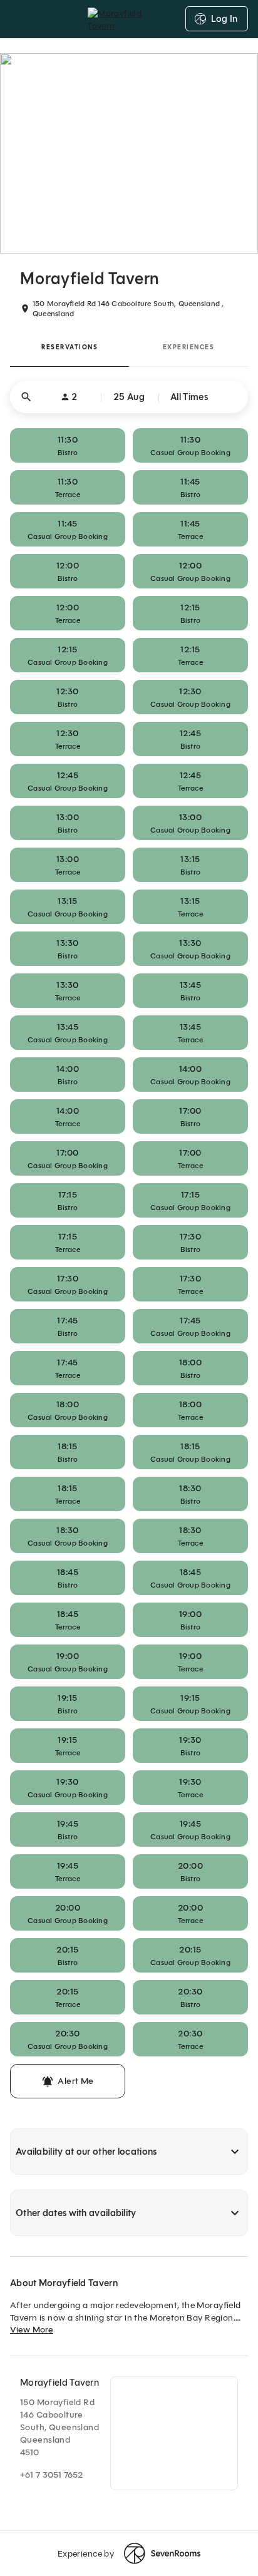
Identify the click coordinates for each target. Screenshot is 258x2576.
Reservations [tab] (70, 347)
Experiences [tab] (189, 347)
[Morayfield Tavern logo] (129, 19)
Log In (224, 19)
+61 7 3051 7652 (51, 2475)
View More (32, 2330)
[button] (129, 397)
